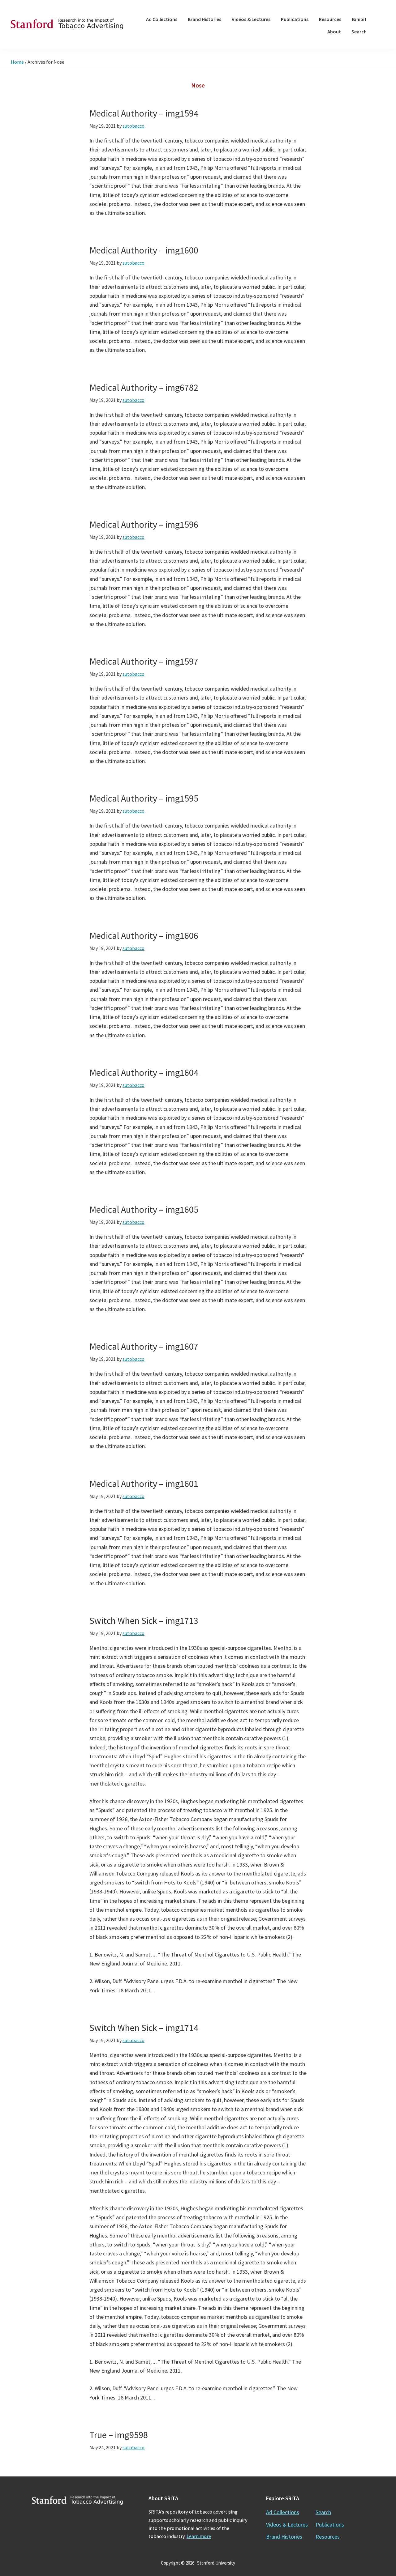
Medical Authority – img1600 (144, 250)
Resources (328, 2537)
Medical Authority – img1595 (144, 798)
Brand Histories (284, 2537)
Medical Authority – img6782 (144, 387)
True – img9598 (119, 2435)
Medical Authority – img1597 (144, 661)
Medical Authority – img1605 (144, 1209)
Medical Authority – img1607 (144, 1346)
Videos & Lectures (287, 2525)
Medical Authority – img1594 (144, 113)
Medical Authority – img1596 (144, 524)
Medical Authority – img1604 (144, 1072)
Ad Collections (283, 2512)
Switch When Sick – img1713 (144, 1620)
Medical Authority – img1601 (144, 1484)
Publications (330, 2525)
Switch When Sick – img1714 (144, 2028)
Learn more (199, 2536)
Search (323, 2512)
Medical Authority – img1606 (144, 935)
